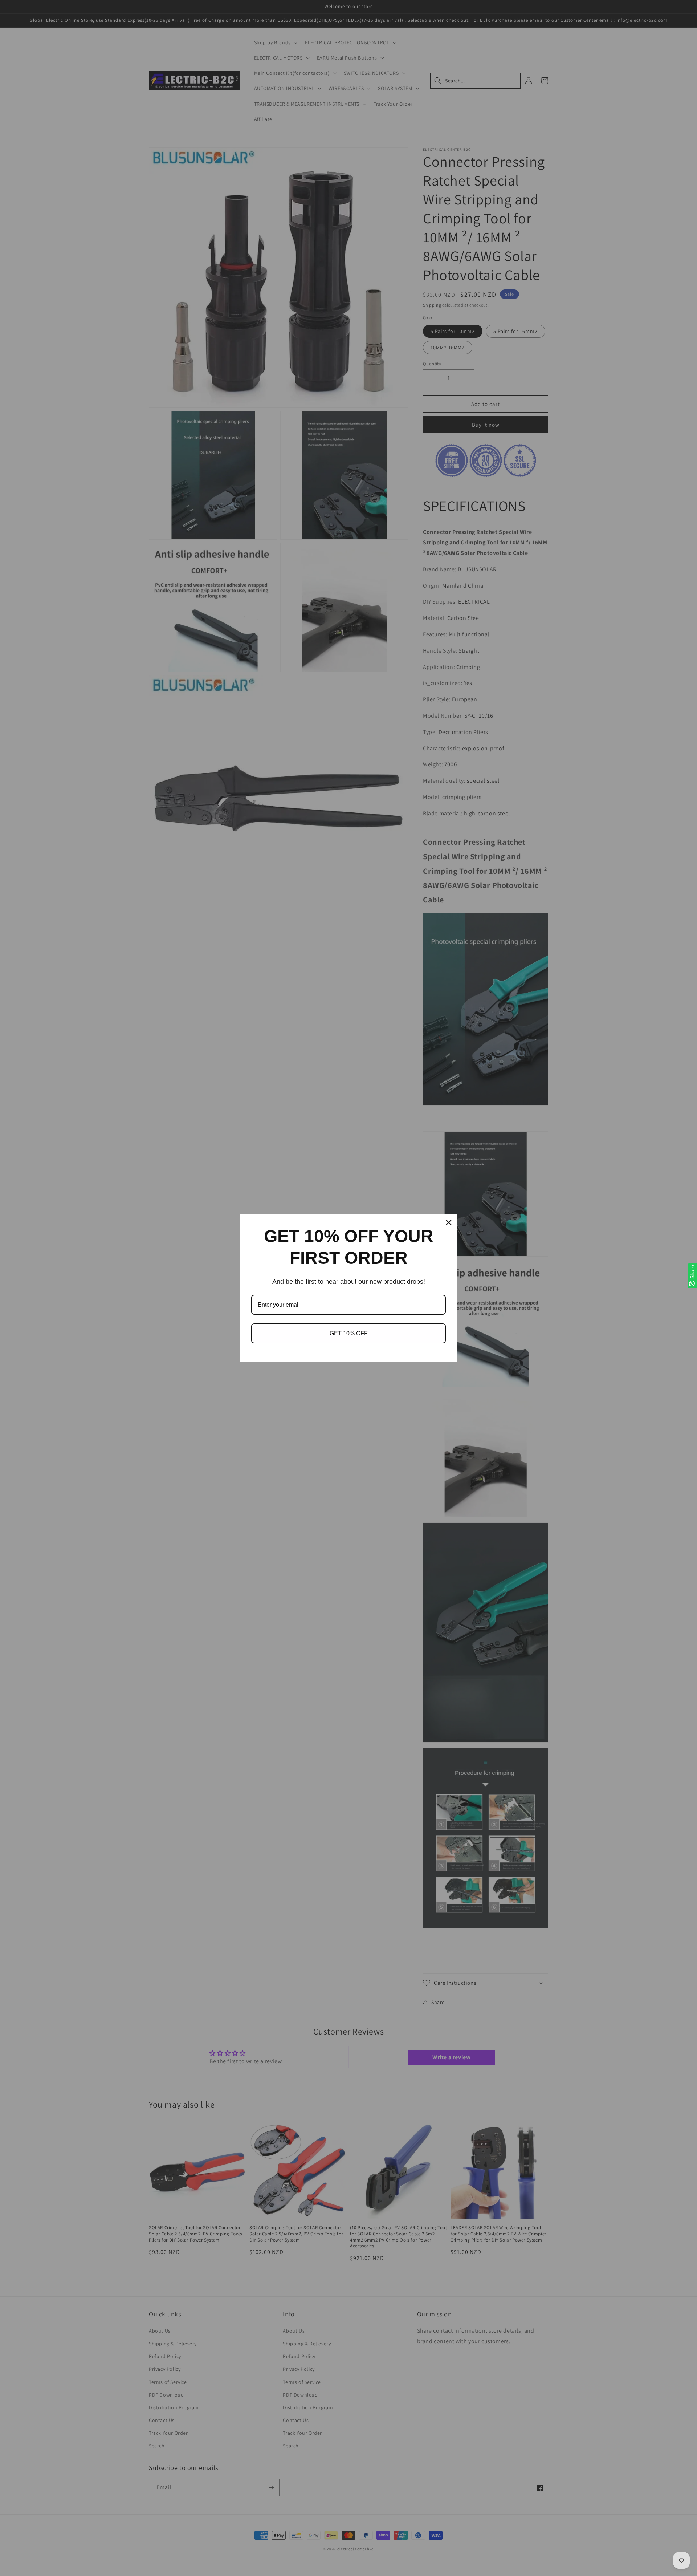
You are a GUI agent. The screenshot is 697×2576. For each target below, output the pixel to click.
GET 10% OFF (349, 1333)
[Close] (449, 1222)
